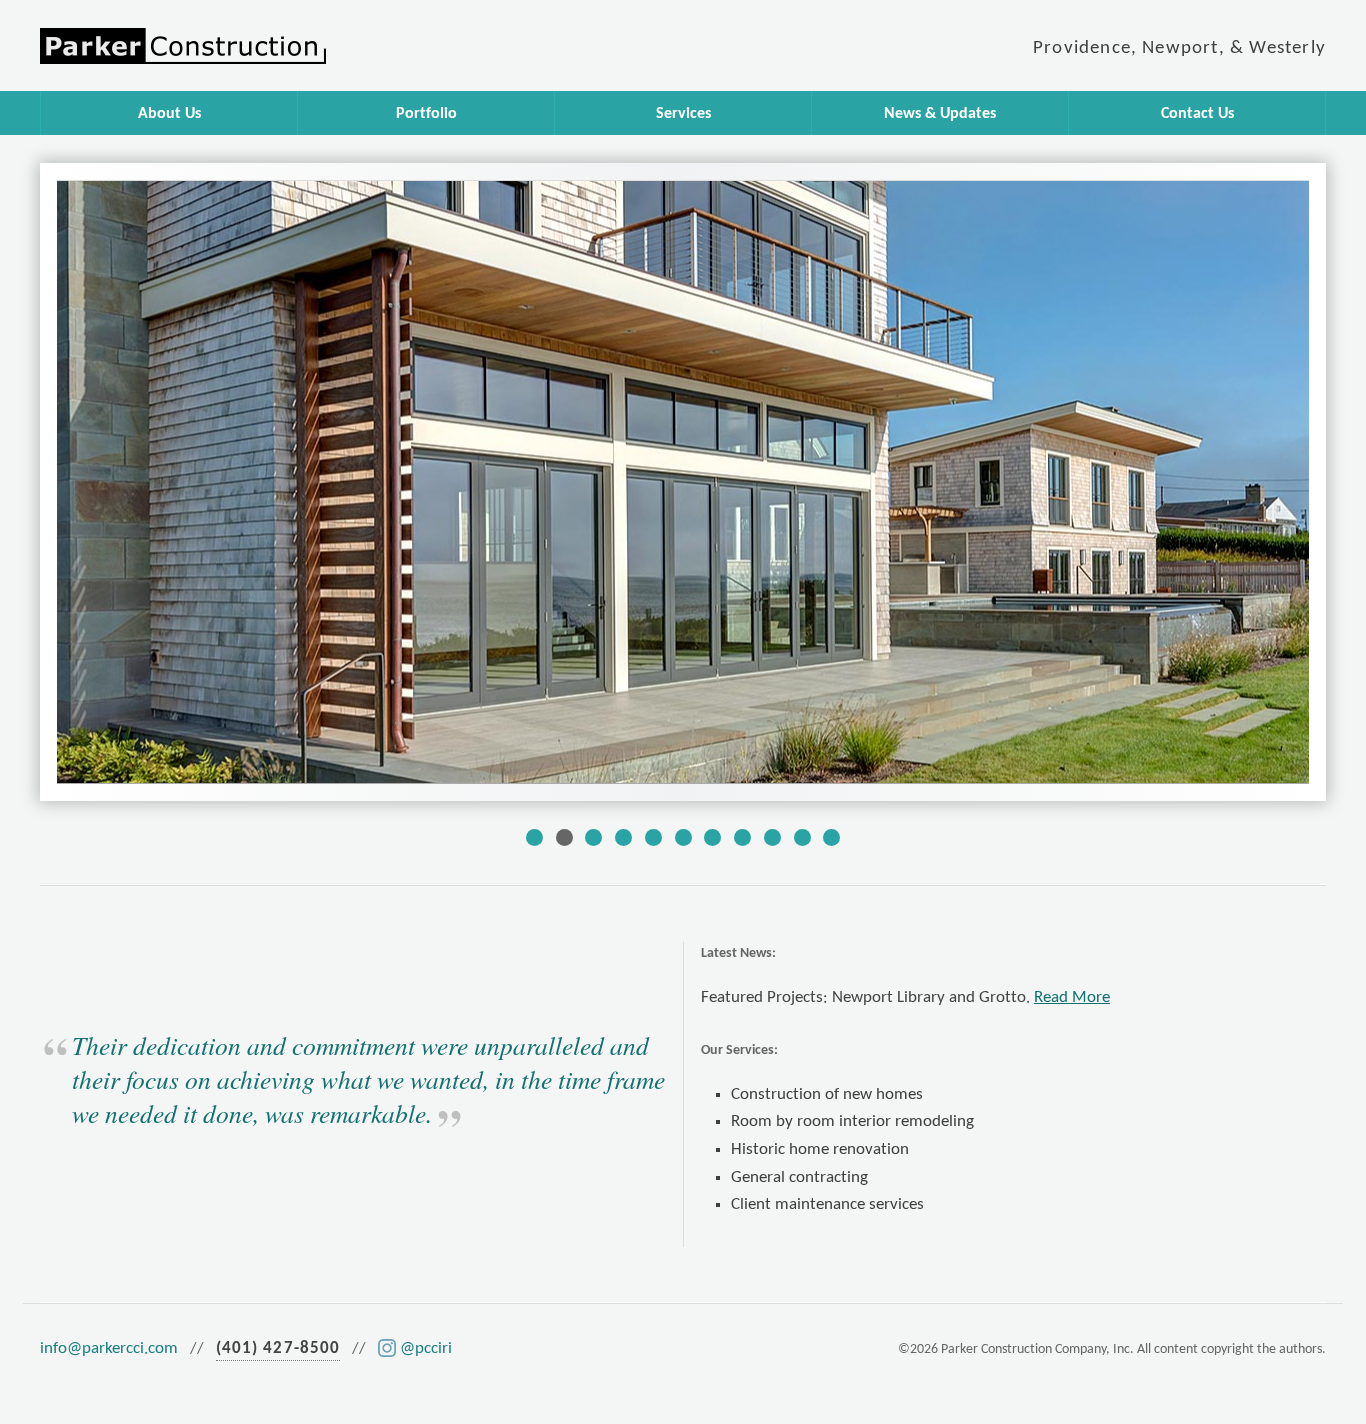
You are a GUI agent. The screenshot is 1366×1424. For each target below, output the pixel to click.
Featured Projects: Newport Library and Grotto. (905, 997)
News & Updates (940, 114)
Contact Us (1197, 114)
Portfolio (426, 114)
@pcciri (426, 1348)
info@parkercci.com (109, 1348)
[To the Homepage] (353, 46)
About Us (169, 114)
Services (683, 114)
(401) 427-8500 (278, 1348)
